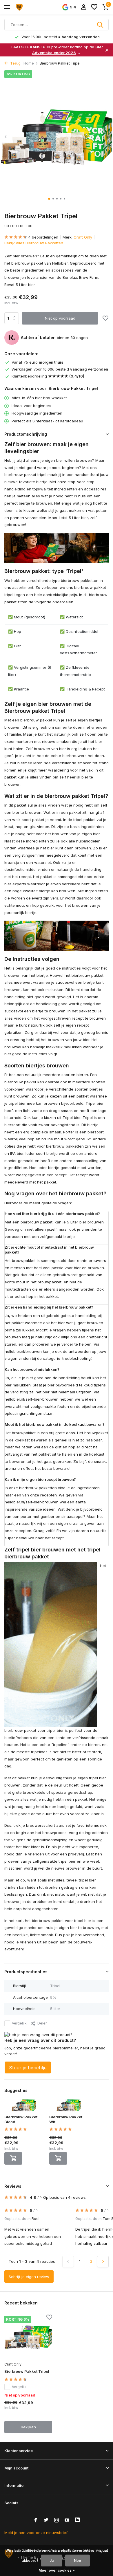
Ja (52, 2561)
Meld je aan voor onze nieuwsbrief (36, 2533)
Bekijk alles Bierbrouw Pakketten (34, 243)
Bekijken (28, 2427)
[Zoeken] (101, 25)
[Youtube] (67, 2520)
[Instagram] (57, 2520)
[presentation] (6, 137)
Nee (78, 2561)
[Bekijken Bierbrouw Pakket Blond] (24, 2107)
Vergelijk (19, 2023)
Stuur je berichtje (28, 2068)
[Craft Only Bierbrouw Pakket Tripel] (28, 2337)
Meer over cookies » (57, 2570)
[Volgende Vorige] (103, 2262)
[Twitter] (46, 2520)
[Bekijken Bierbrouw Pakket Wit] (69, 2107)
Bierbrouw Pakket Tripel (27, 2371)
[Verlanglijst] (94, 7)
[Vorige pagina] (68, 2262)
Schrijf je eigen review (29, 2277)
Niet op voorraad (60, 318)
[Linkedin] (77, 2520)
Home (29, 63)
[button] (49, 199)
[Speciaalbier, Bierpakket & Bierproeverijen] (31, 7)
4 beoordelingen (43, 237)
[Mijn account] (84, 7)
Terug (15, 63)
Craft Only (83, 237)
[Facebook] (36, 2520)
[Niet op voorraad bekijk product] (13, 2158)
